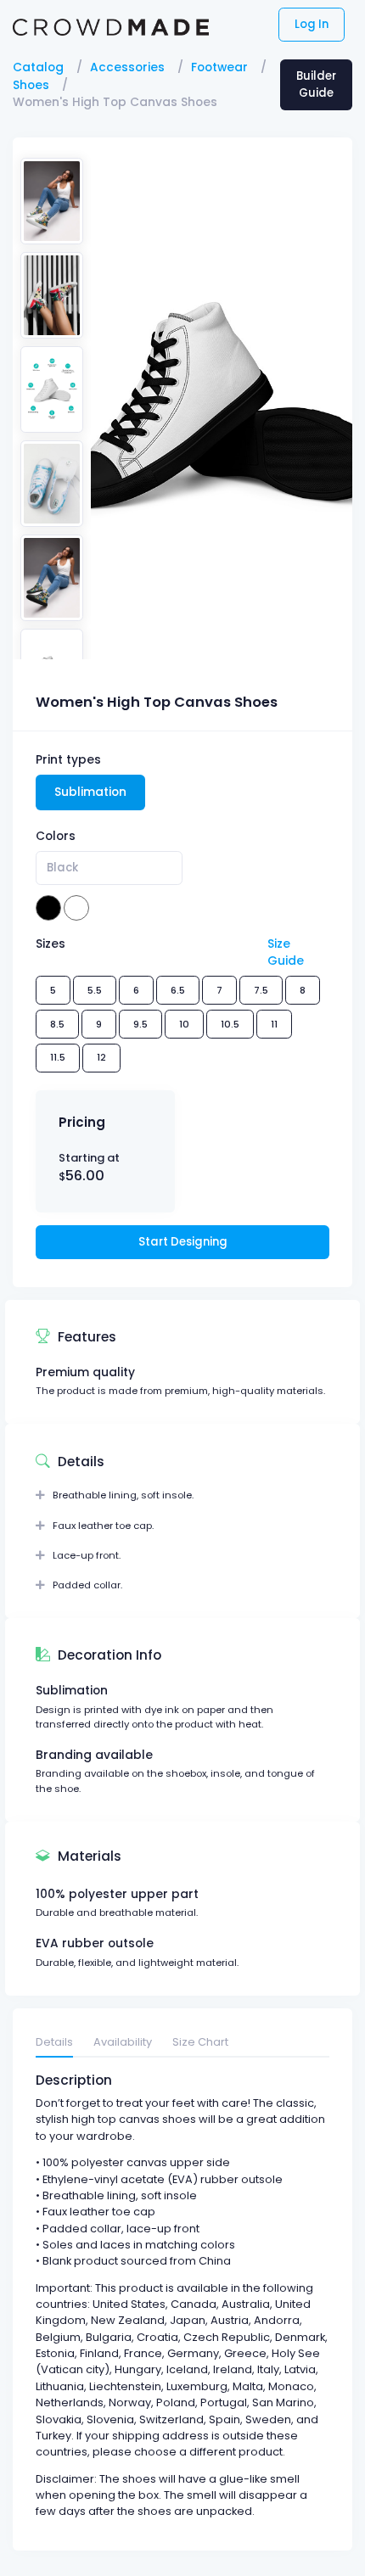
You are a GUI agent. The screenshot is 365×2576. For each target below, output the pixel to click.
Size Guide (286, 953)
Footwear (219, 67)
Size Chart (200, 2042)
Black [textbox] (62, 868)
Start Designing (183, 1242)
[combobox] (109, 868)
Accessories (127, 67)
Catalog (38, 67)
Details (54, 2042)
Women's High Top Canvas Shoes (115, 102)
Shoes (31, 85)
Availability (123, 2042)
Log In (312, 24)
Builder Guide (316, 84)
